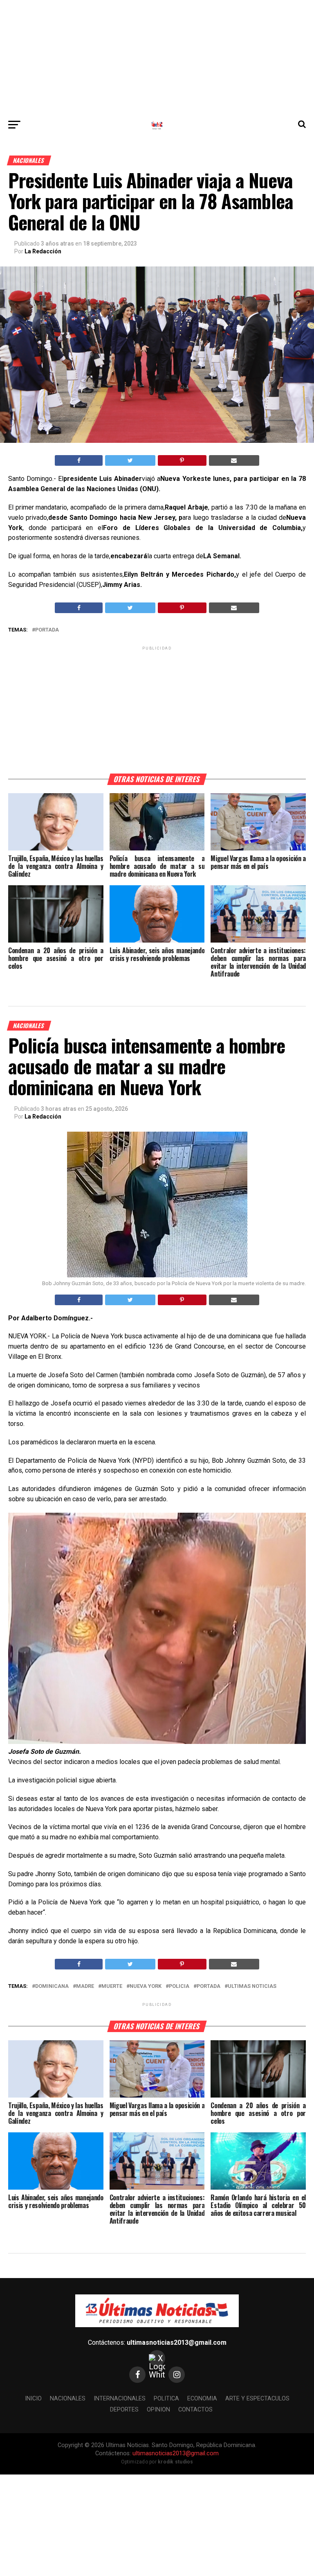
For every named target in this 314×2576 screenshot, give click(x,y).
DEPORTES (124, 2410)
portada (47, 630)
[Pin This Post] (182, 460)
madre (85, 1986)
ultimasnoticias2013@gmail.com (177, 2343)
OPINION (158, 2410)
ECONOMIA (202, 2399)
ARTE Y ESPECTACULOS (257, 2399)
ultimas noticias (252, 1986)
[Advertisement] (157, 57)
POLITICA (166, 2399)
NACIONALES (68, 2399)
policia (179, 1986)
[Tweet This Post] (130, 460)
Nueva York (146, 1986)
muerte (112, 1986)
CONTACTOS (195, 2410)
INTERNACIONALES (120, 2399)
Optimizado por (157, 2462)
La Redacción (43, 251)
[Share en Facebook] (79, 460)
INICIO (33, 2399)
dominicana (52, 1986)
